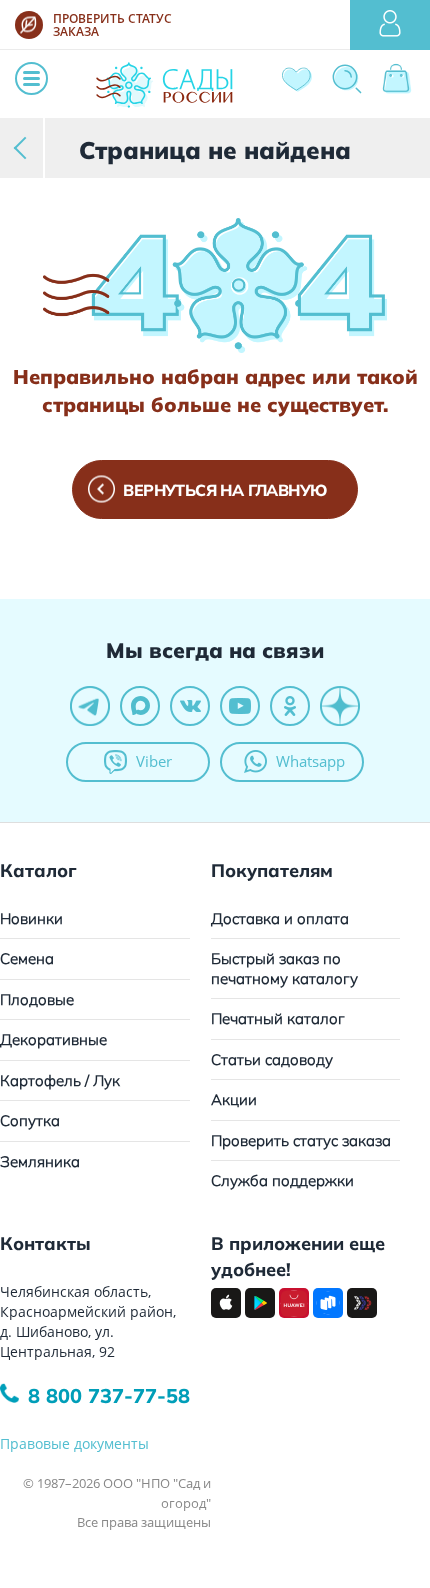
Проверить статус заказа (301, 1140)
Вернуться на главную (224, 490)
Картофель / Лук (60, 1080)
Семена (27, 958)
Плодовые (37, 999)
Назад (22, 147)
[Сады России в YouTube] (240, 706)
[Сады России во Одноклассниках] (290, 706)
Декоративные (53, 1039)
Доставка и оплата (280, 918)
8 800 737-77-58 (109, 1395)
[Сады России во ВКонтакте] (190, 706)
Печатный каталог (278, 1018)
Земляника (40, 1161)
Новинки (31, 918)
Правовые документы (74, 1443)
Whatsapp (310, 761)
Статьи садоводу (272, 1059)
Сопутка (30, 1120)
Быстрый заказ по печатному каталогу (284, 968)
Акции (234, 1099)
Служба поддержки (282, 1180)
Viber (154, 761)
